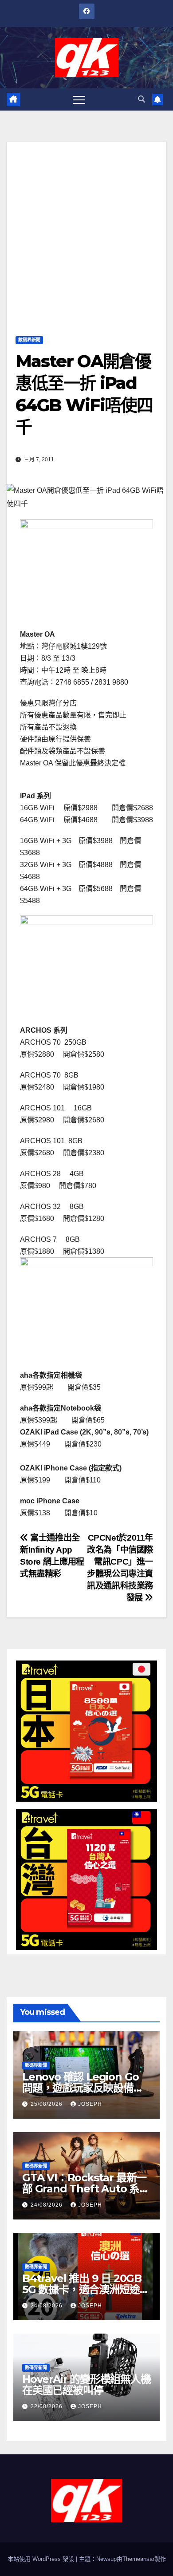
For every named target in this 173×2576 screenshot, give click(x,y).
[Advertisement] (86, 228)
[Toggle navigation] (79, 99)
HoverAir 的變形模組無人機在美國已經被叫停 (86, 2385)
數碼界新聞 (29, 340)
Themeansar (138, 2559)
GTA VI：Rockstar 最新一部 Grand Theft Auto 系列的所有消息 (86, 2189)
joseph (90, 2104)
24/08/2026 (47, 2205)
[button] (142, 99)
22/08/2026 (47, 2406)
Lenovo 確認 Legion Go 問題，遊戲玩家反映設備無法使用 (83, 2088)
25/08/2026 (47, 2104)
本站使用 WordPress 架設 (42, 2559)
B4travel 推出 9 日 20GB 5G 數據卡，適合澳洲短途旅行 (86, 2289)
